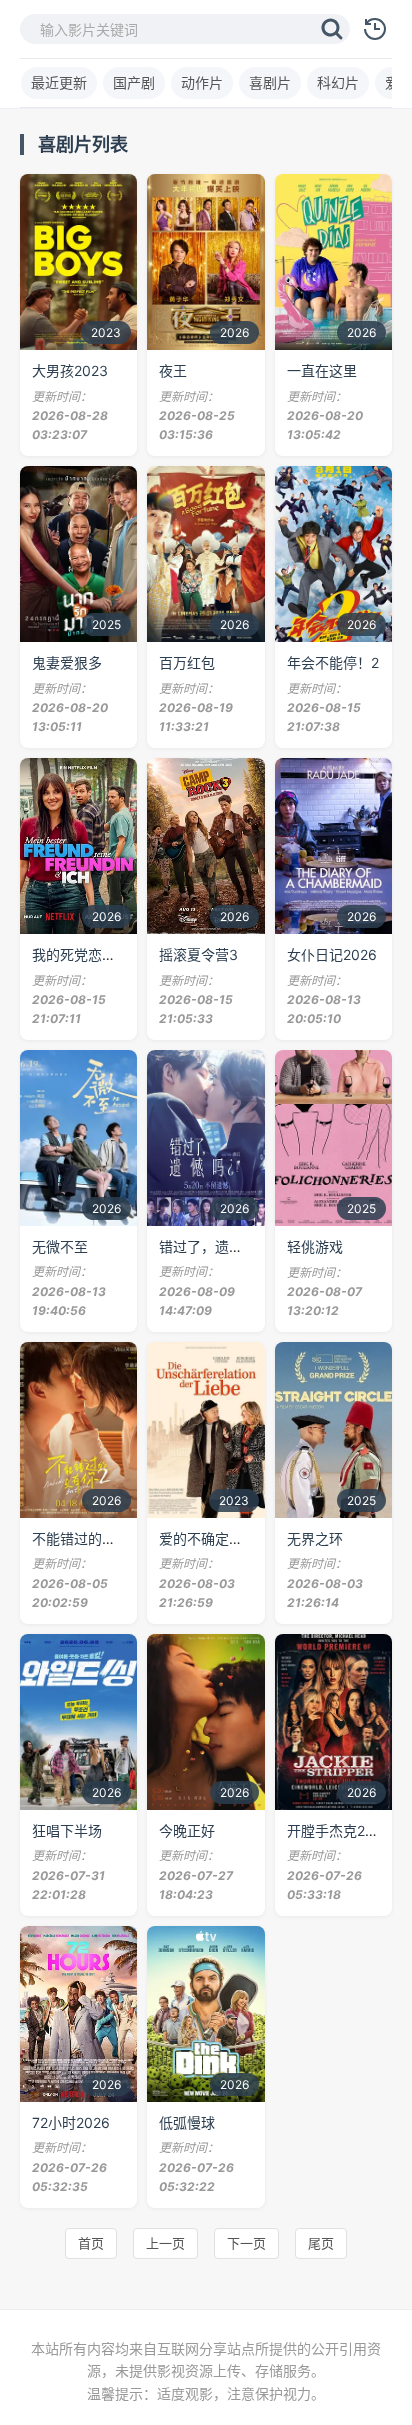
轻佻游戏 (315, 1246)
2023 (106, 332)
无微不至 (60, 1246)
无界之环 (315, 1538)
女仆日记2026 (332, 954)
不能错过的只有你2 (92, 1538)
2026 (234, 332)
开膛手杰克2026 (339, 1830)
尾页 (321, 2243)
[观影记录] (375, 29)
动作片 (202, 82)
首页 (91, 2243)
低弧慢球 (187, 2122)
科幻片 (338, 82)
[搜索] (332, 29)
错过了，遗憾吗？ (215, 1246)
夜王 (173, 370)
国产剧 (134, 82)
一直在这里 (322, 370)
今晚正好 (187, 1830)
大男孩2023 (70, 370)
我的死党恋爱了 (81, 954)
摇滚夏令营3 (198, 954)
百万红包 (187, 662)
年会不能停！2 (333, 662)
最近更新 (59, 82)
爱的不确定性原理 (215, 1538)
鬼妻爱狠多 (67, 662)
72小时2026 (71, 2122)
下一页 (246, 2243)
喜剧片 (270, 82)
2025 (106, 624)
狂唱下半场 (67, 1830)
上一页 (165, 2243)
